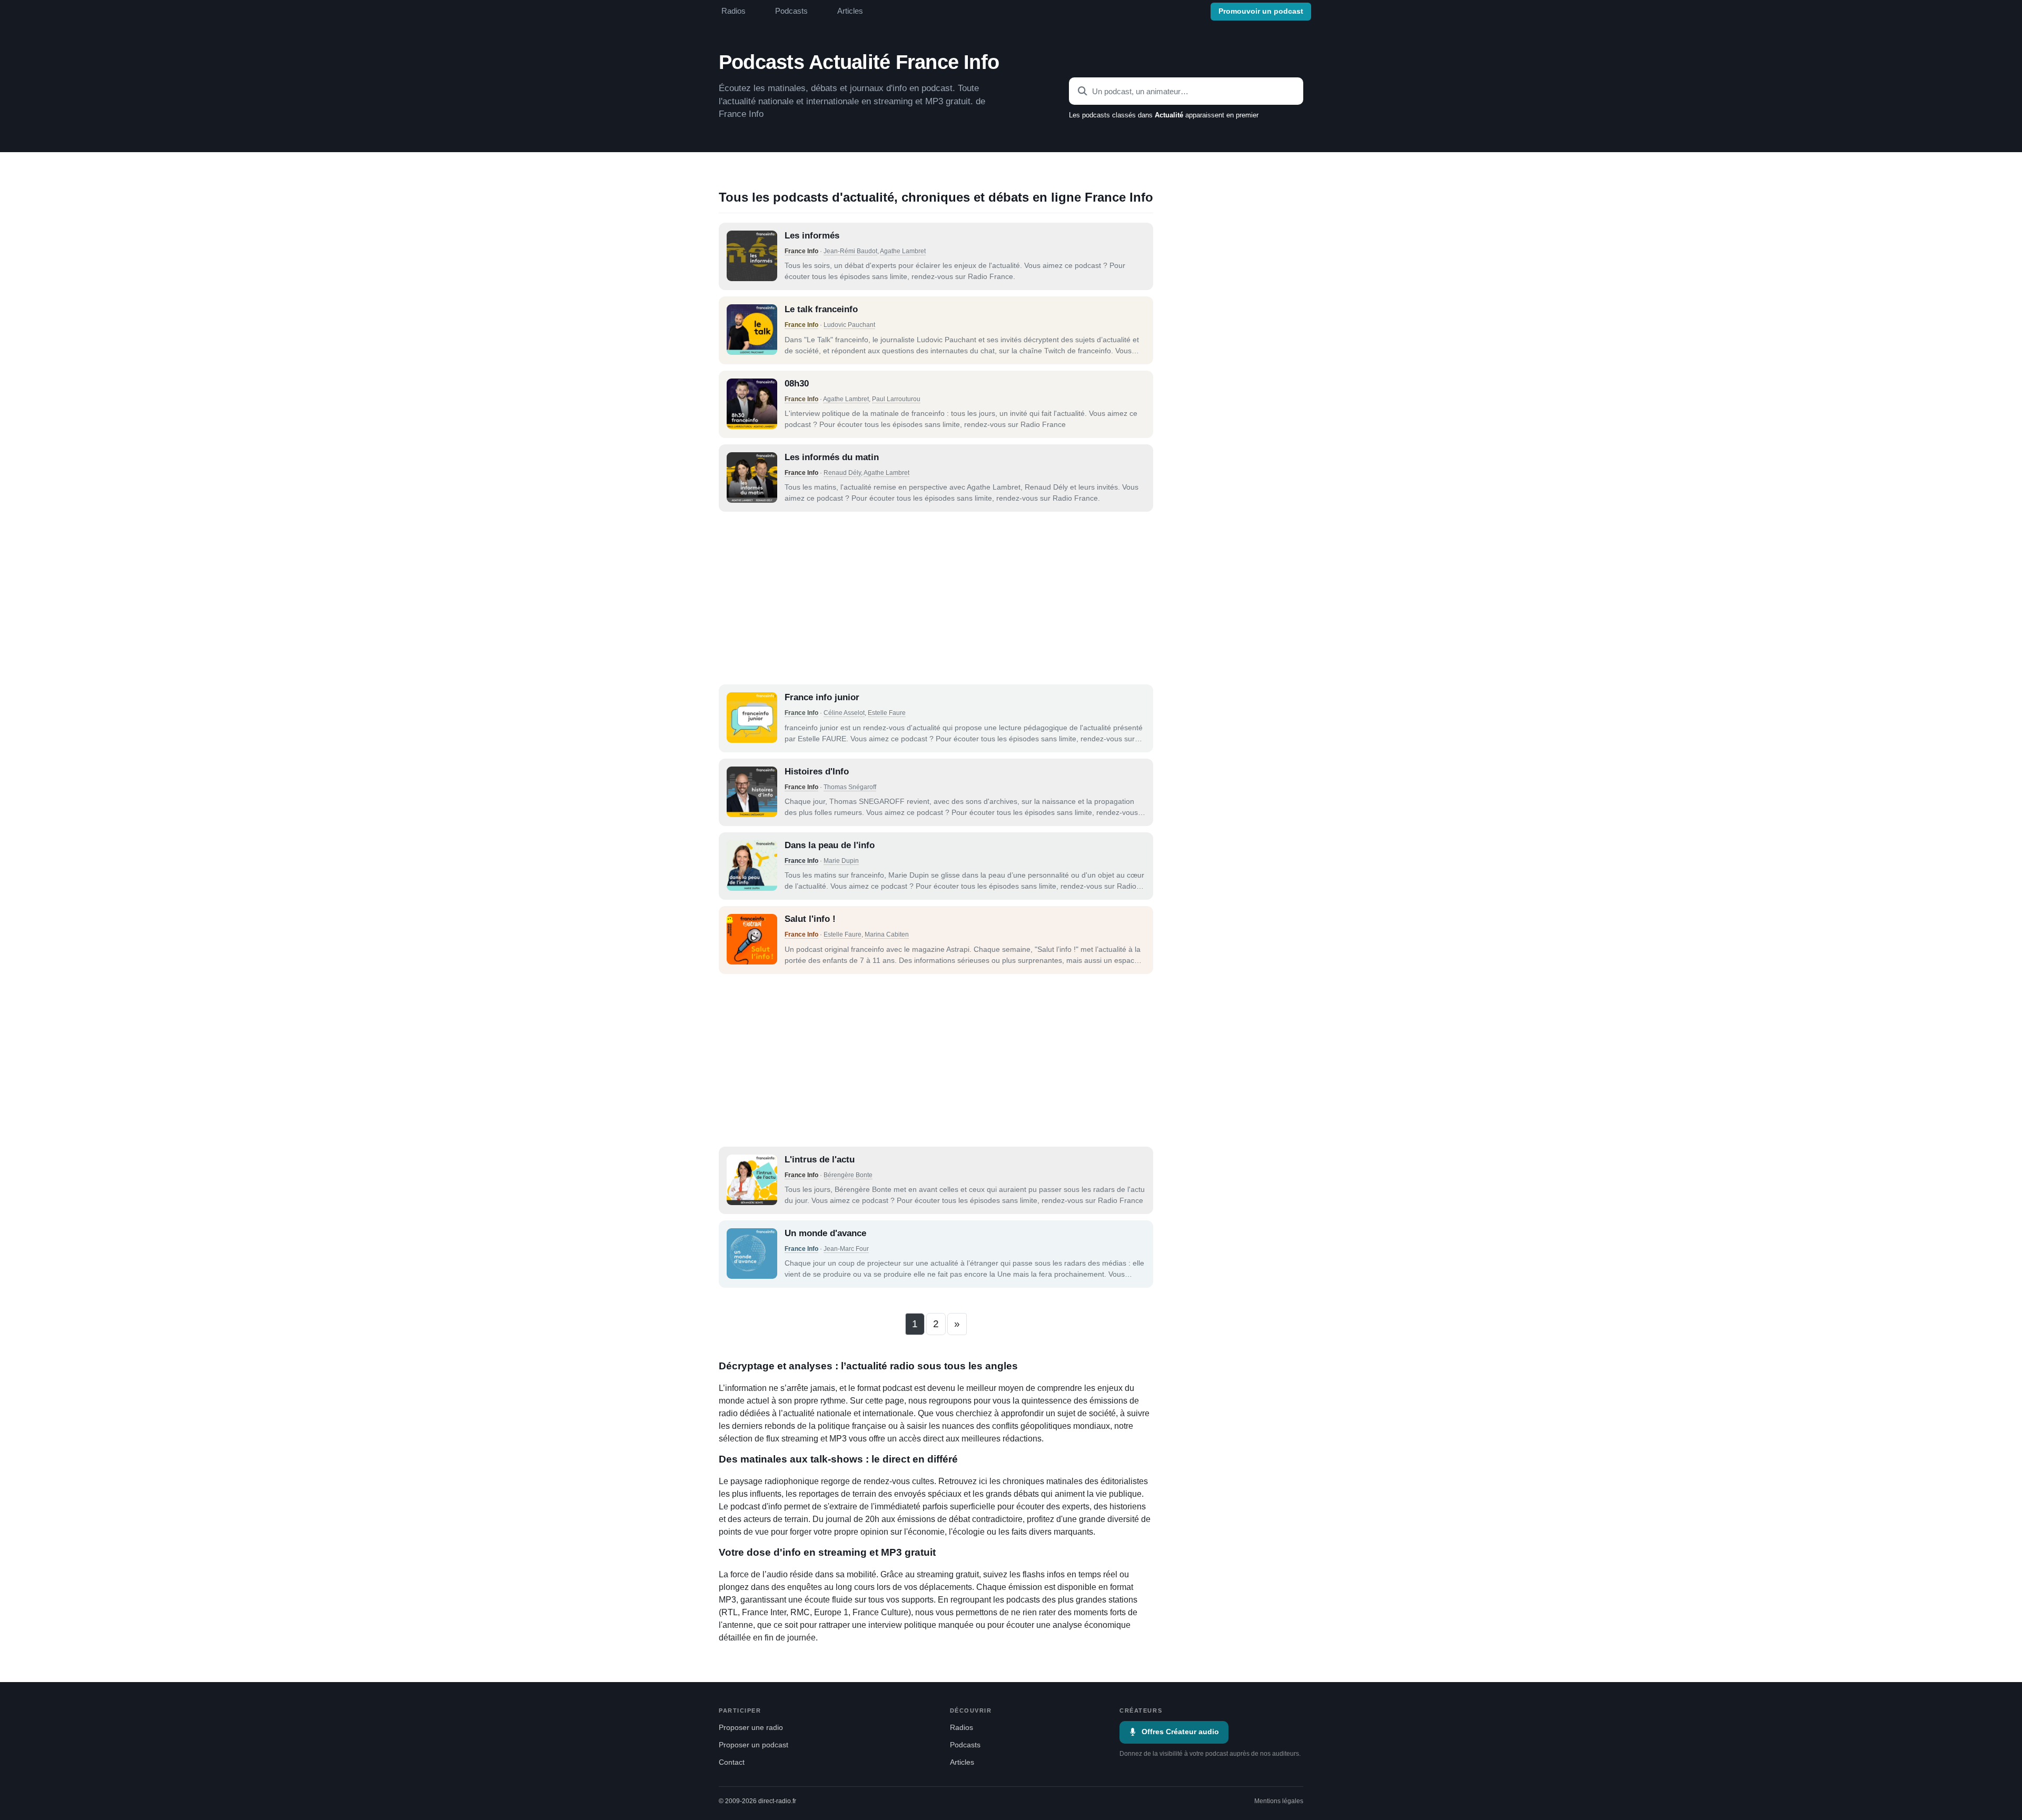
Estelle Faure (887, 713)
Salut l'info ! (810, 919)
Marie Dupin (841, 861)
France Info (801, 251)
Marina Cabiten (887, 934)
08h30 (797, 384)
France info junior (822, 697)
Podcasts (791, 11)
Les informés (812, 236)
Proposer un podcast (754, 1745)
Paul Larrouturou (896, 399)
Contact (732, 1762)
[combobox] (1186, 91)
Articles (850, 11)
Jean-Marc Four (846, 1249)
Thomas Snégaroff (850, 787)
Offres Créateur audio (1180, 1732)
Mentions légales (1279, 1801)
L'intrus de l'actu (820, 1160)
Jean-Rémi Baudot (850, 251)
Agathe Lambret (903, 251)
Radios (734, 11)
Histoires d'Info (817, 772)
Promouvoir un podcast (1261, 11)
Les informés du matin (832, 457)
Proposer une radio (751, 1728)
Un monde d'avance (825, 1233)
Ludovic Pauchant (849, 325)
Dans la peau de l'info (830, 845)
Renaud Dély (842, 473)
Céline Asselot (844, 713)
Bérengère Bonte (848, 1175)
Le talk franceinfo (821, 309)
